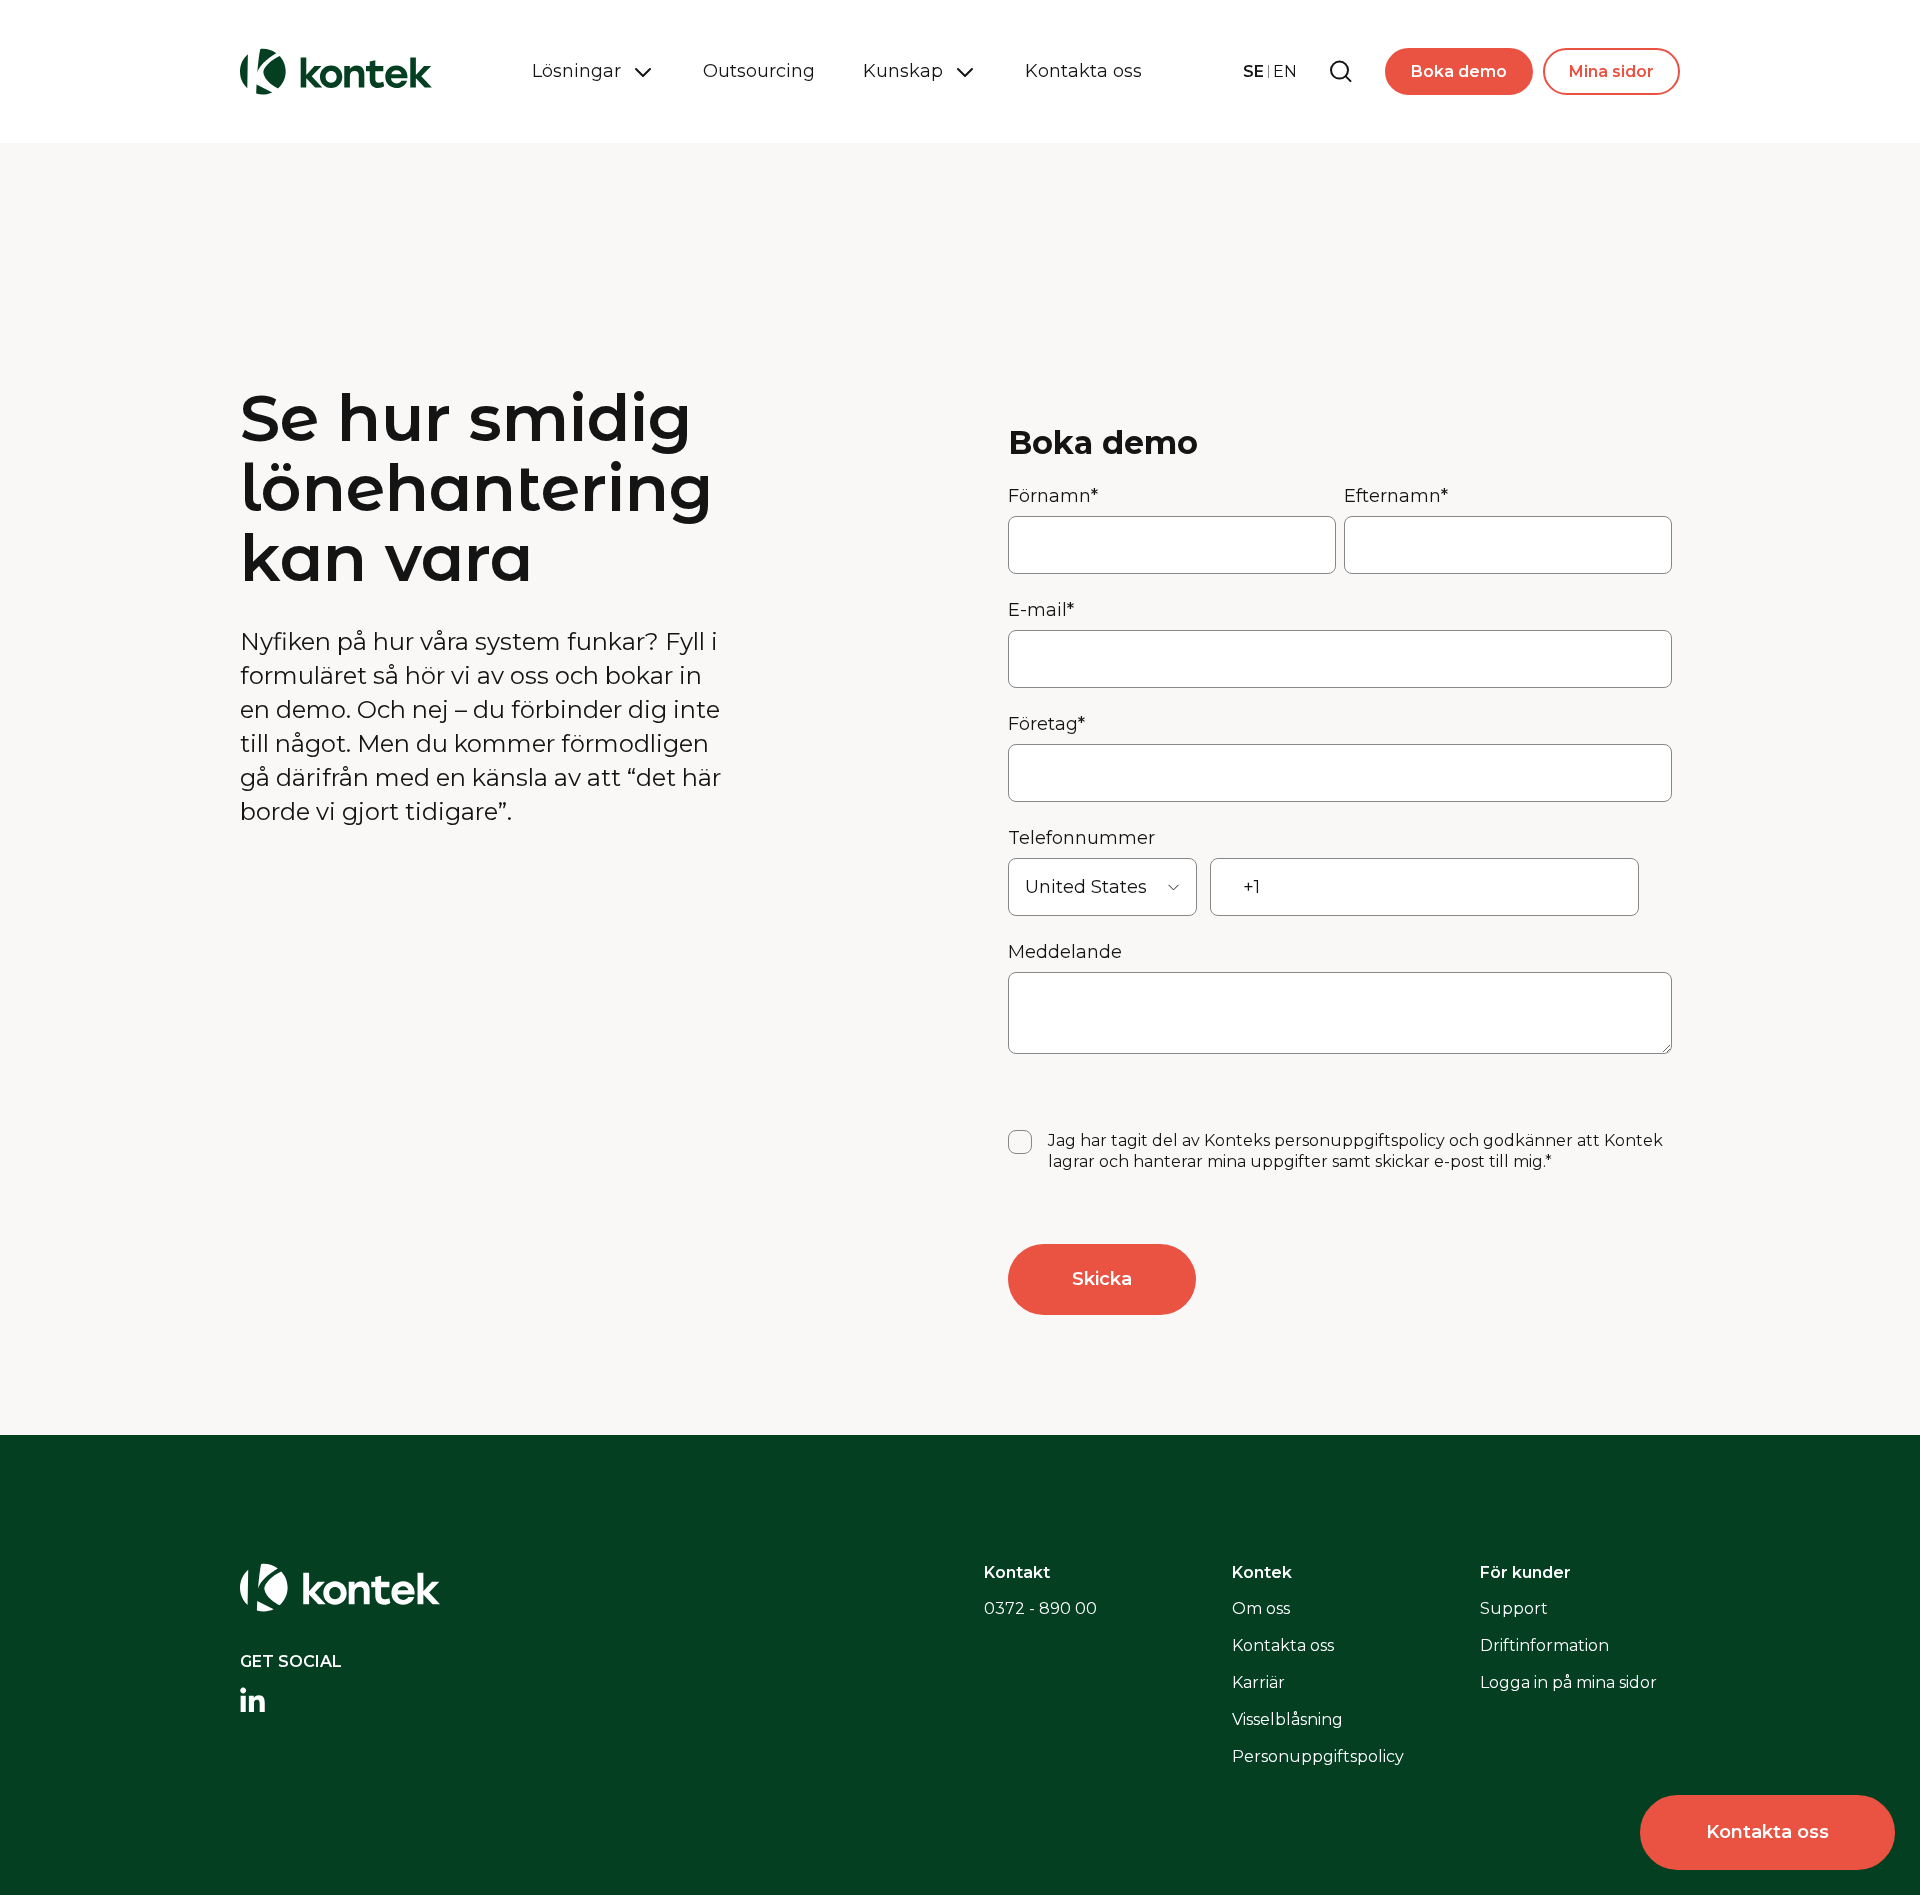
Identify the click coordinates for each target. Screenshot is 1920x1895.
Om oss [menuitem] (1261, 1608)
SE (1253, 71)
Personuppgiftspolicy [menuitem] (1318, 1756)
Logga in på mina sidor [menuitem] (1568, 1682)
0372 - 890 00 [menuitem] (1040, 1608)
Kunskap (903, 71)
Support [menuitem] (1514, 1608)
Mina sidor (1611, 71)
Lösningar (576, 71)
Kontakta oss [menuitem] (1283, 1645)
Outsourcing (759, 71)
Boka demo (1459, 71)
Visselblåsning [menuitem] (1287, 1719)
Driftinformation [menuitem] (1544, 1645)
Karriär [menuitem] (1258, 1682)
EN (1285, 71)
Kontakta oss (1083, 71)
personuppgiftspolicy (1359, 1140)
